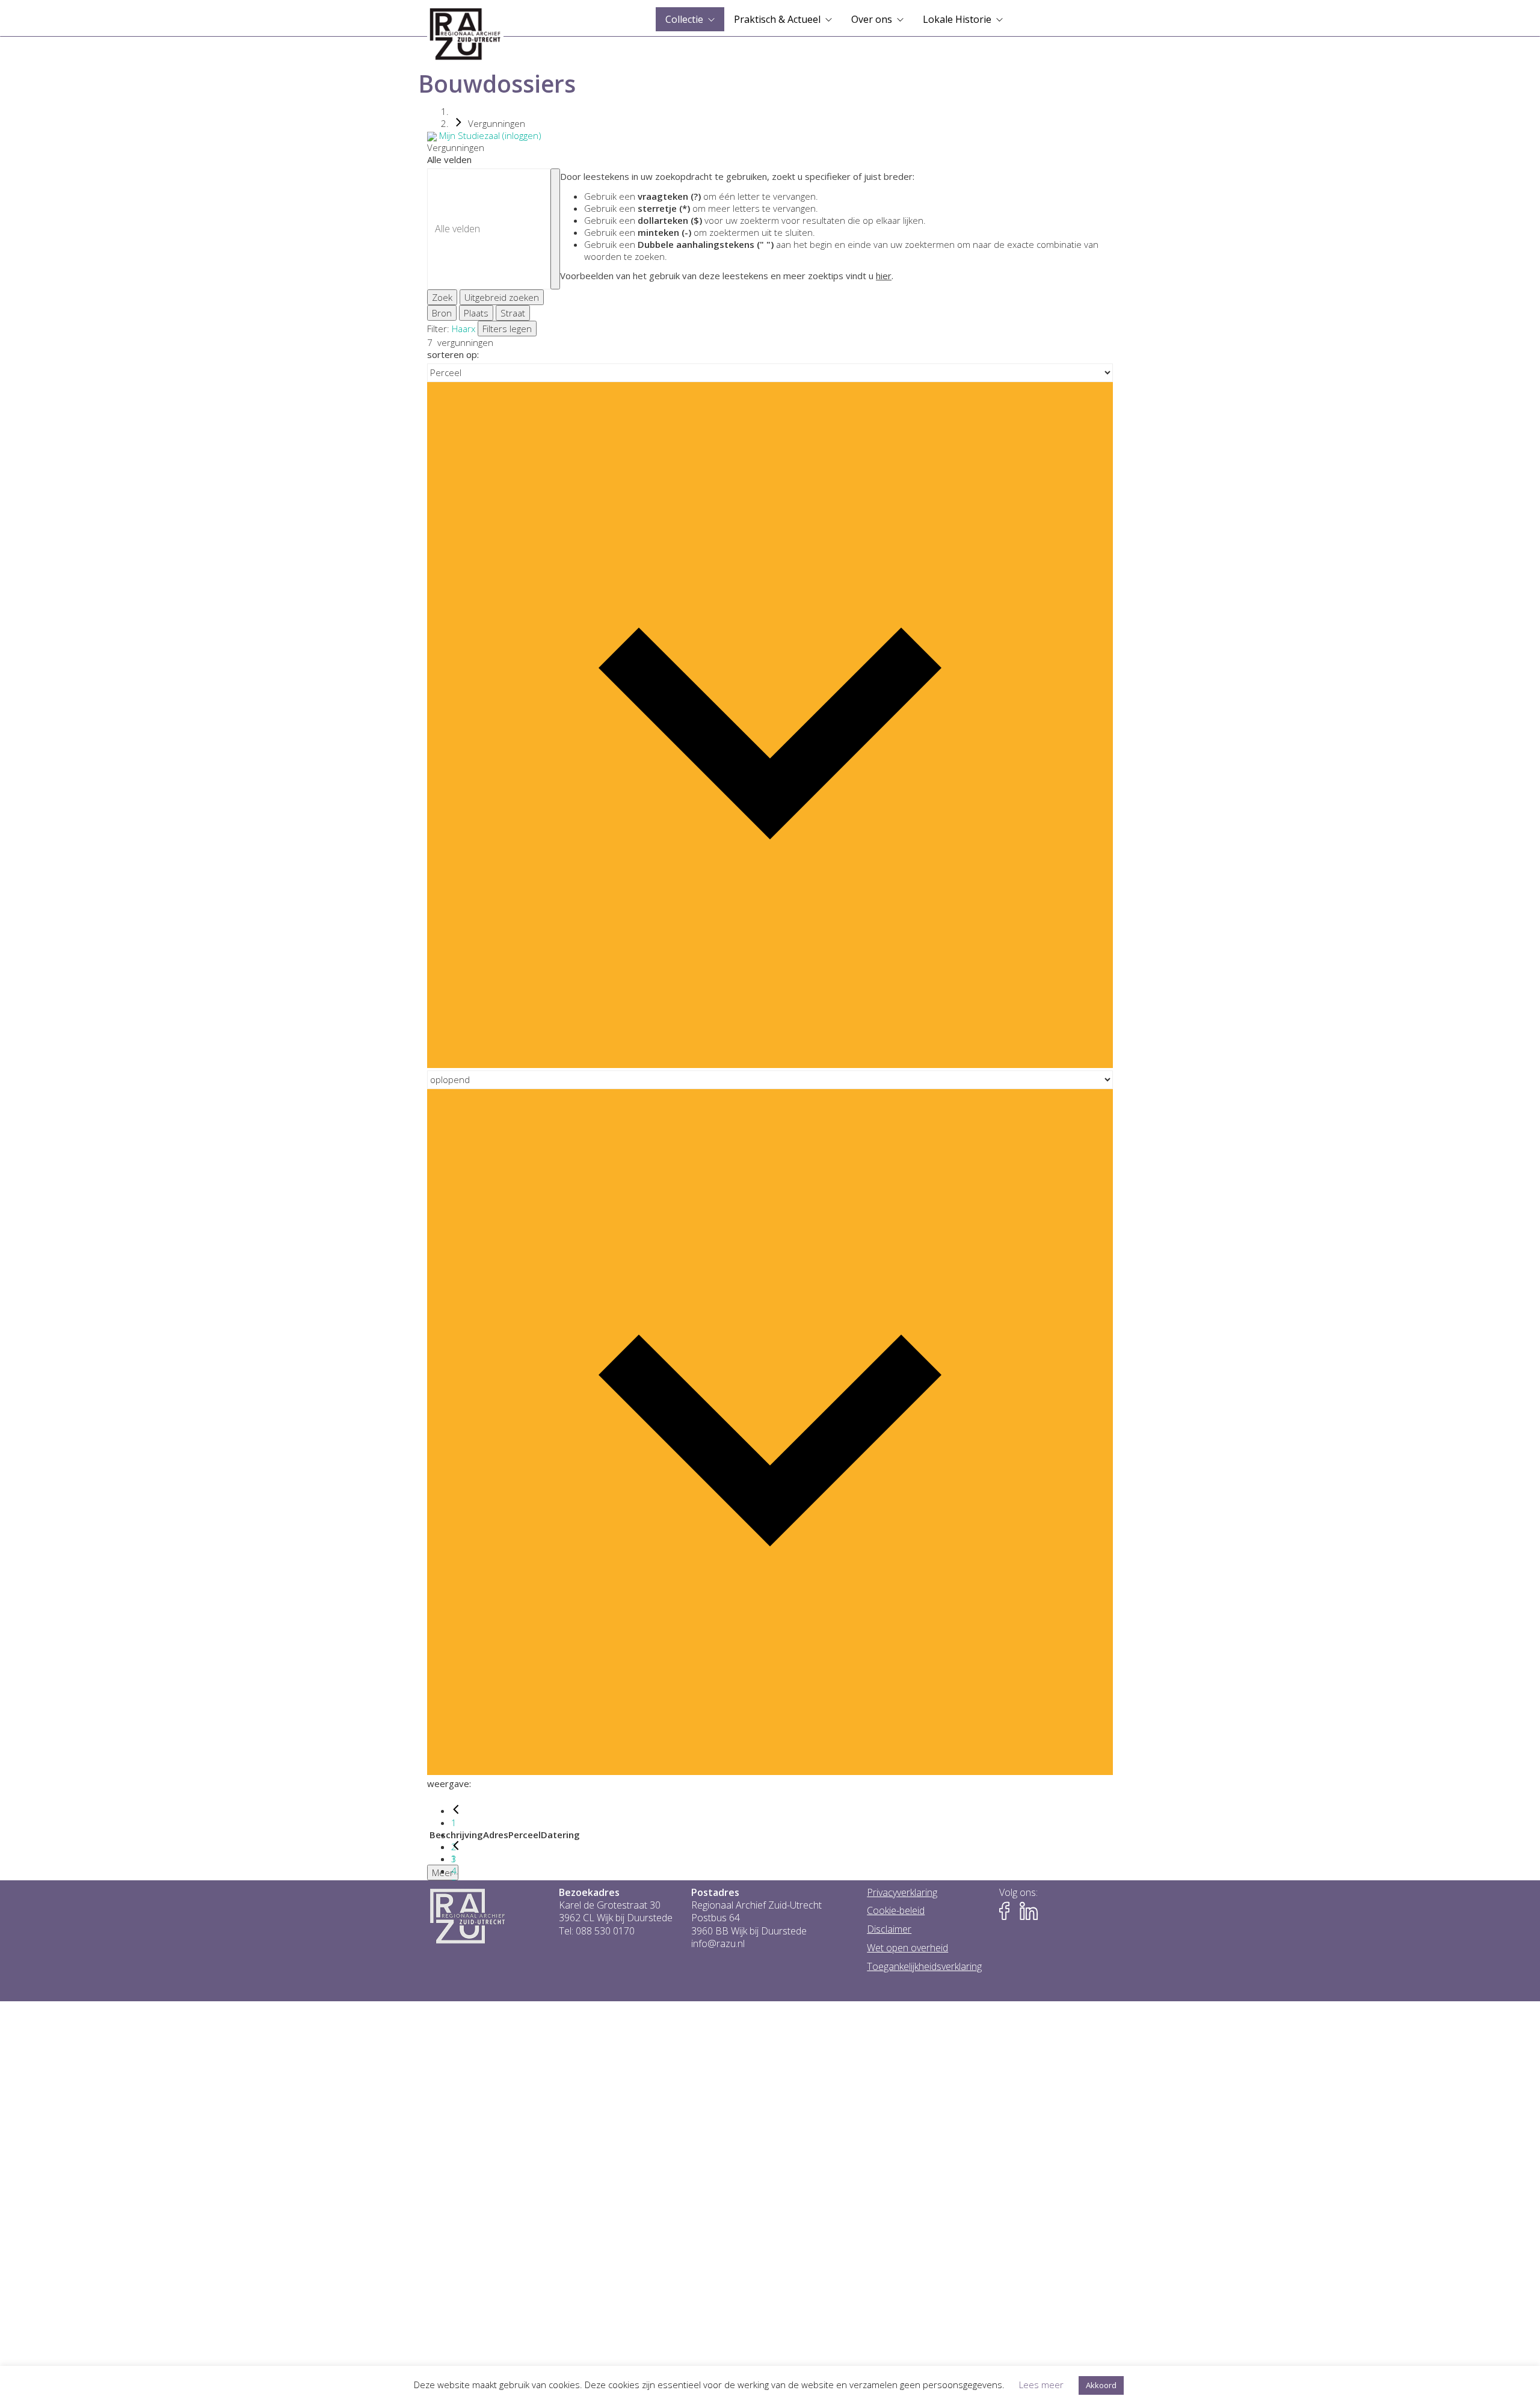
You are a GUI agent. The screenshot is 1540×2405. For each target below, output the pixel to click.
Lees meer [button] (1041, 2385)
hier (884, 276)
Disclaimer (889, 1929)
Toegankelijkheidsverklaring (924, 1967)
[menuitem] (690, 19)
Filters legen (507, 329)
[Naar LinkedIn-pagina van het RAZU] (1029, 1911)
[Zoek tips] (555, 229)
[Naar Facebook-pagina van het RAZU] (1008, 1911)
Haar (461, 329)
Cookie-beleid (896, 1911)
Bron (442, 313)
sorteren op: (453, 354)
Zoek (442, 297)
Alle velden (449, 159)
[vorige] (456, 1811)
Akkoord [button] (1101, 2385)
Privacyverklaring (902, 1893)
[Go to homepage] (465, 34)
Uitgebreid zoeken (502, 297)
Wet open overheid (907, 1948)
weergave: (449, 1783)
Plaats (476, 313)
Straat (513, 313)
